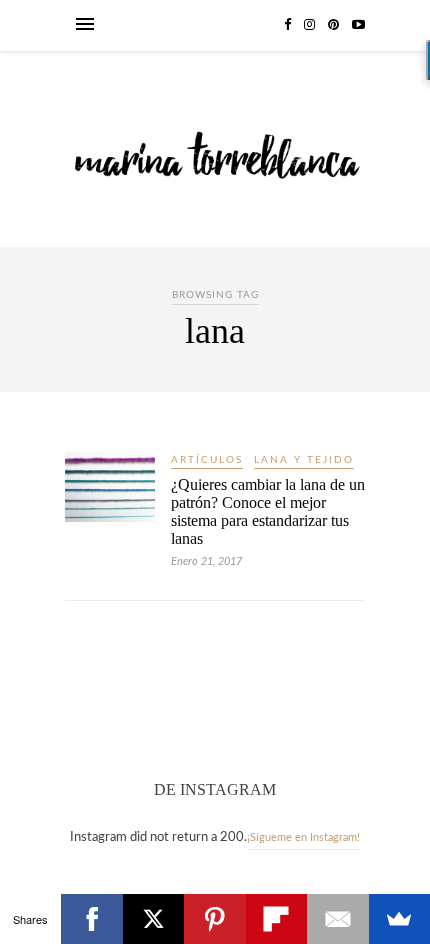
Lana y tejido (304, 460)
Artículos (207, 460)
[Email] (337, 919)
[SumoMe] (399, 919)
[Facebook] (91, 919)
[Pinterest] (214, 919)
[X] (153, 919)
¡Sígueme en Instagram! (303, 837)
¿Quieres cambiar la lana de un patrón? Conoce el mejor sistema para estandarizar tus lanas (268, 511)
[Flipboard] (276, 919)
